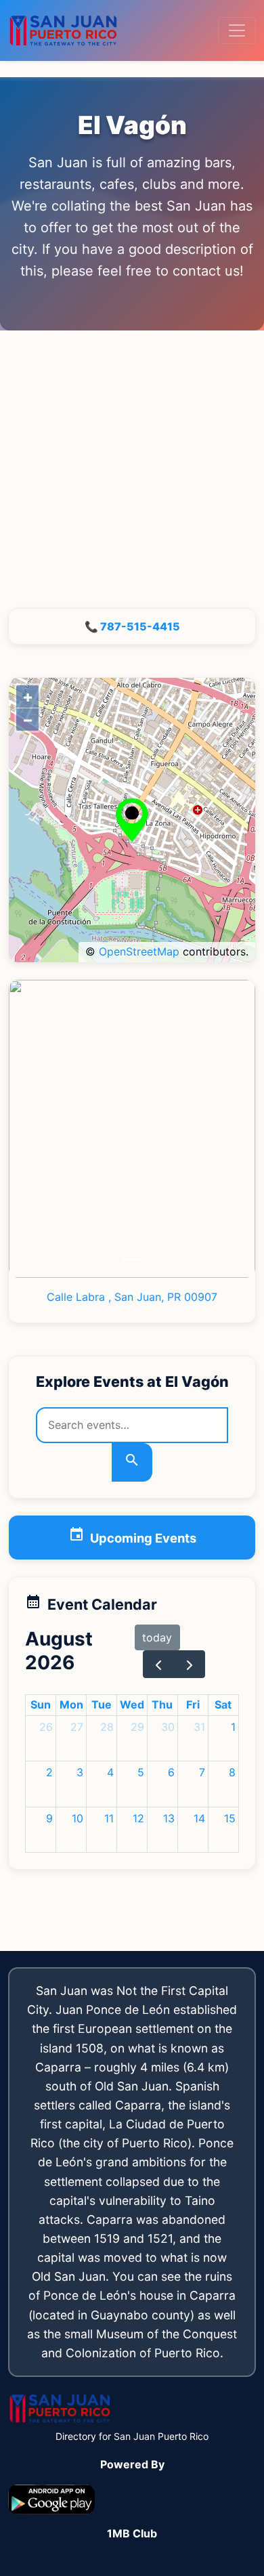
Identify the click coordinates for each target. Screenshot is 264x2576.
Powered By (132, 2464)
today (157, 1637)
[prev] (159, 1664)
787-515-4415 (140, 626)
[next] (190, 1664)
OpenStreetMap (139, 951)
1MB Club (132, 2533)
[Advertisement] (132, 469)
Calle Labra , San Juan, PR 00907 (132, 1297)
